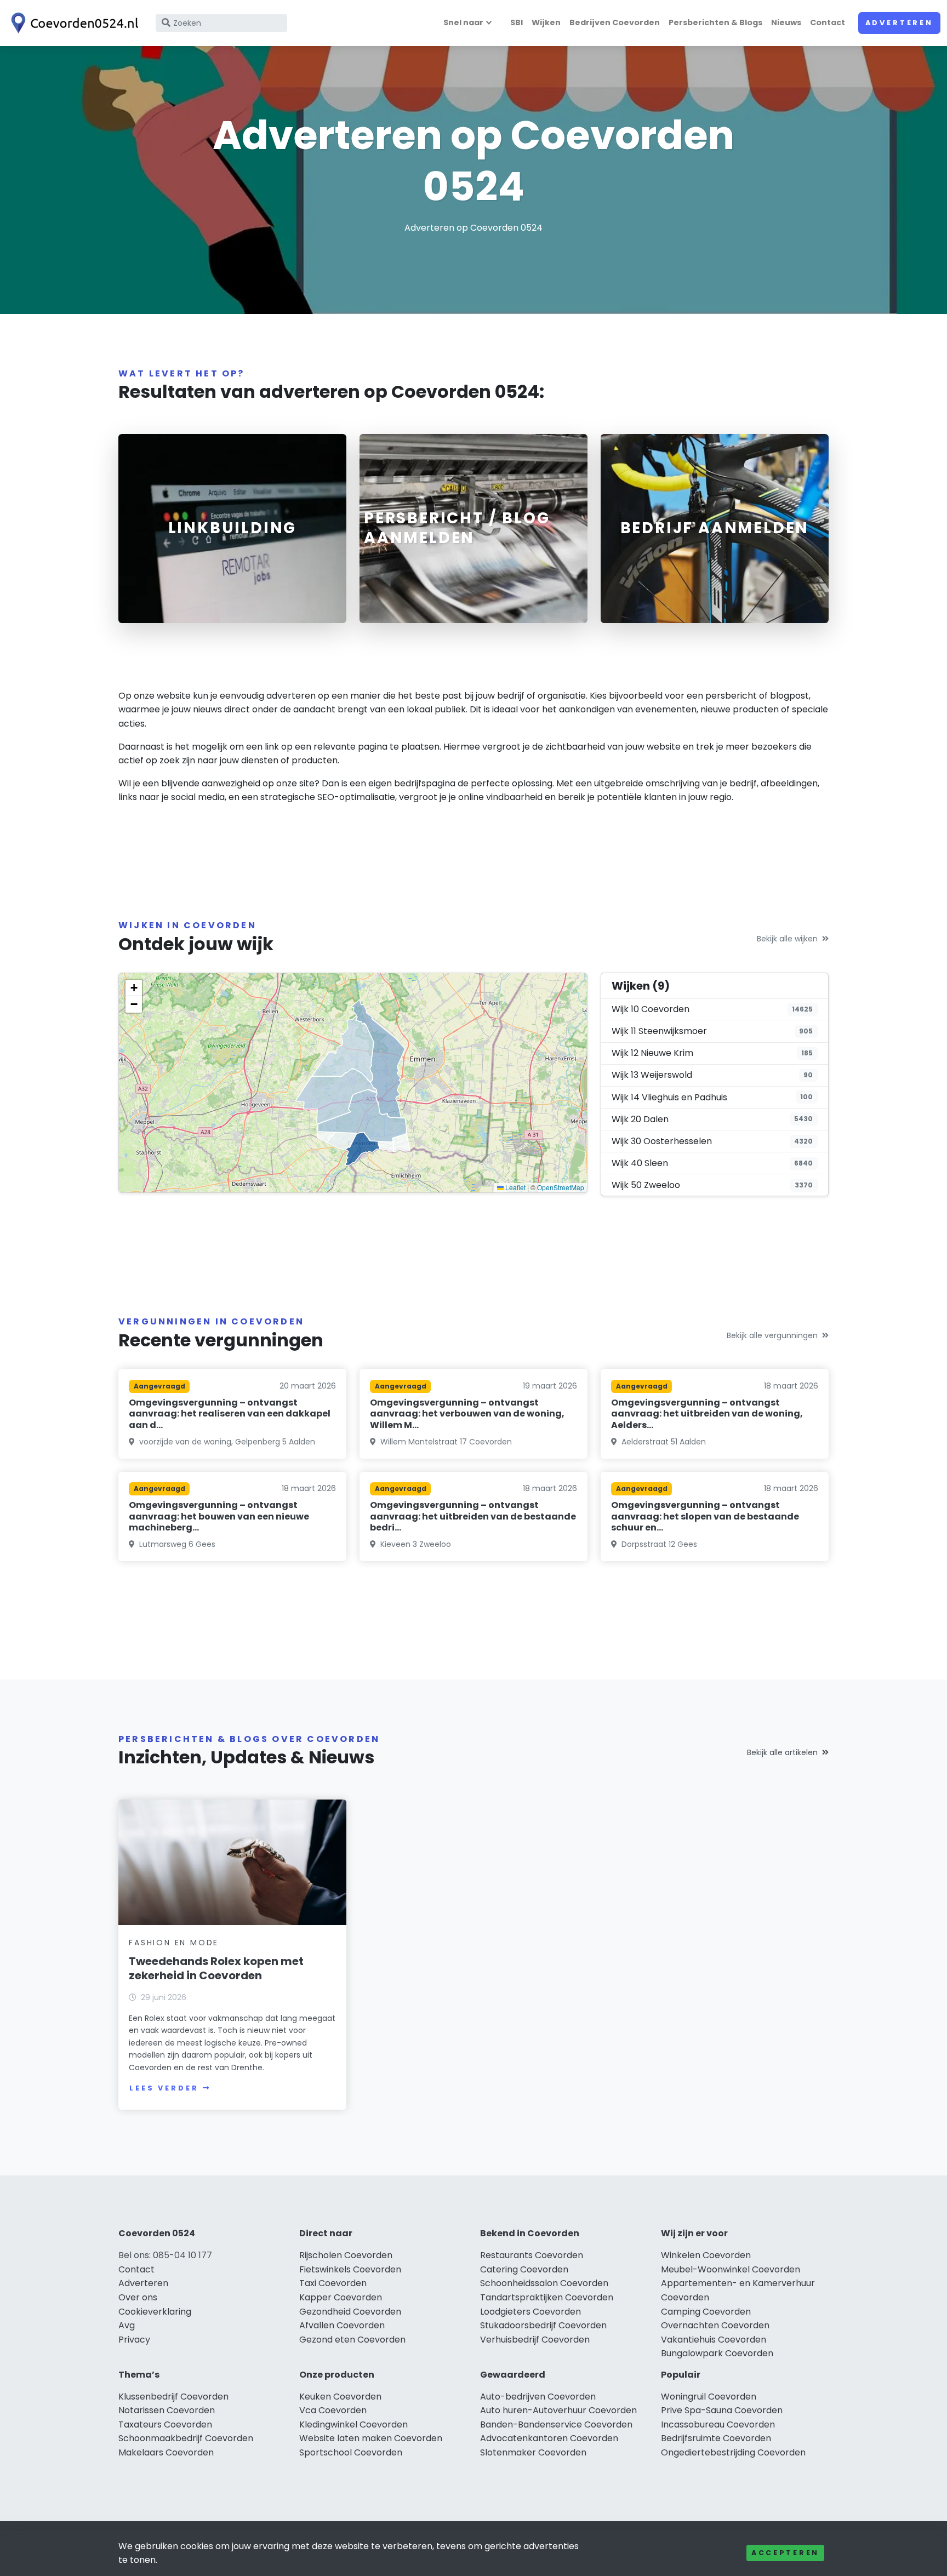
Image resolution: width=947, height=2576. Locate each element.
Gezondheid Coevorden (350, 2312)
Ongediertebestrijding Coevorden (733, 2452)
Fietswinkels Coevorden (350, 2269)
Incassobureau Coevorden (718, 2424)
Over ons (138, 2297)
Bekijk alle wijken (787, 939)
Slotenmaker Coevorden (533, 2452)
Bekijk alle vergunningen (772, 1335)
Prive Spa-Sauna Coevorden (722, 2410)
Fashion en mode (174, 1943)
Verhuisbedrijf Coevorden (535, 2340)
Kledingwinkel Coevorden (353, 2424)
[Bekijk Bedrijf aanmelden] (715, 529)
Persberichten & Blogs (715, 22)
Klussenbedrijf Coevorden (173, 2397)
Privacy (134, 2340)
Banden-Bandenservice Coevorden (556, 2424)
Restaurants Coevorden (532, 2255)
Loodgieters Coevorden (530, 2312)
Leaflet (515, 1187)
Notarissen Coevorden (167, 2410)
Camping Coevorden (706, 2312)
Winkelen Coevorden (706, 2255)
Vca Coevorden (333, 2410)
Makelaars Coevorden (166, 2452)
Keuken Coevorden (340, 2397)
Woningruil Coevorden (709, 2397)
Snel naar (463, 22)
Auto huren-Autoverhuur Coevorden (558, 2410)
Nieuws (786, 22)
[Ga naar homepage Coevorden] (72, 23)
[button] (134, 988)
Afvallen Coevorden (342, 2325)
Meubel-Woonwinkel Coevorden (731, 2269)
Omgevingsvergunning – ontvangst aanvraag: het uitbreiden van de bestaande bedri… (473, 1517)
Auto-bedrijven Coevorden (538, 2397)
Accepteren (785, 2553)
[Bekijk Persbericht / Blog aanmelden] (473, 529)
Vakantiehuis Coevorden (714, 2340)
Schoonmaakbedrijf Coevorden (186, 2438)
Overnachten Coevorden (715, 2325)
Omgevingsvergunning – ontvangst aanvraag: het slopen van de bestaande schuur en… (705, 1517)
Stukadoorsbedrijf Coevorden (543, 2325)
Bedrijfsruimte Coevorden (716, 2438)
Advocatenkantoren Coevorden (549, 2438)
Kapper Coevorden (341, 2297)
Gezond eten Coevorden (352, 2340)
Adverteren (899, 23)
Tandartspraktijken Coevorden (547, 2297)
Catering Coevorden (524, 2269)
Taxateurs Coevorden (165, 2424)
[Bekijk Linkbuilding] (232, 529)
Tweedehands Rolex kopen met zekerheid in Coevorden (216, 1968)
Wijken (546, 22)
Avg (127, 2325)
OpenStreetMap (561, 1187)
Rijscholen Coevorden (346, 2255)
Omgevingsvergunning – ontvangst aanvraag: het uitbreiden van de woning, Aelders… (707, 1414)
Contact (828, 22)
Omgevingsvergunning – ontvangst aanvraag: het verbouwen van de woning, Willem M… (467, 1414)
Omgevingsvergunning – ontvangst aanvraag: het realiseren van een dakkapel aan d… (230, 1414)
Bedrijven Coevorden (615, 22)
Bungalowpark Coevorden (717, 2353)
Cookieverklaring (155, 2312)
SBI (517, 22)
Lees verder (164, 2088)
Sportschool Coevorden (351, 2452)
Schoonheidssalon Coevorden (544, 2283)
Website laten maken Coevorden (371, 2438)
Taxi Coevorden (333, 2283)
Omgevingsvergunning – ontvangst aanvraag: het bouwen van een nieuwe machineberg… (219, 1517)
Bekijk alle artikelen (782, 1752)
